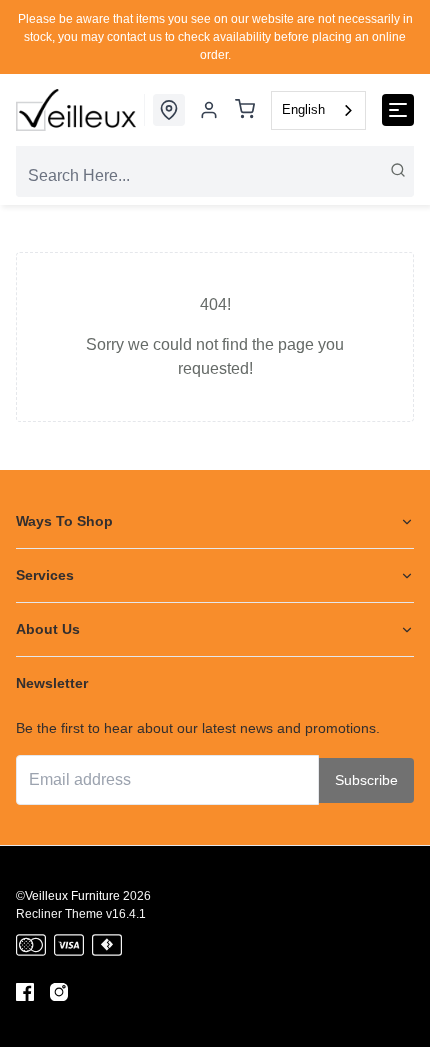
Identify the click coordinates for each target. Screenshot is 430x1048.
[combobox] (318, 110)
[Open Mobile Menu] (398, 110)
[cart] (245, 110)
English (303, 109)
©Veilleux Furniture (68, 896)
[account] (209, 110)
